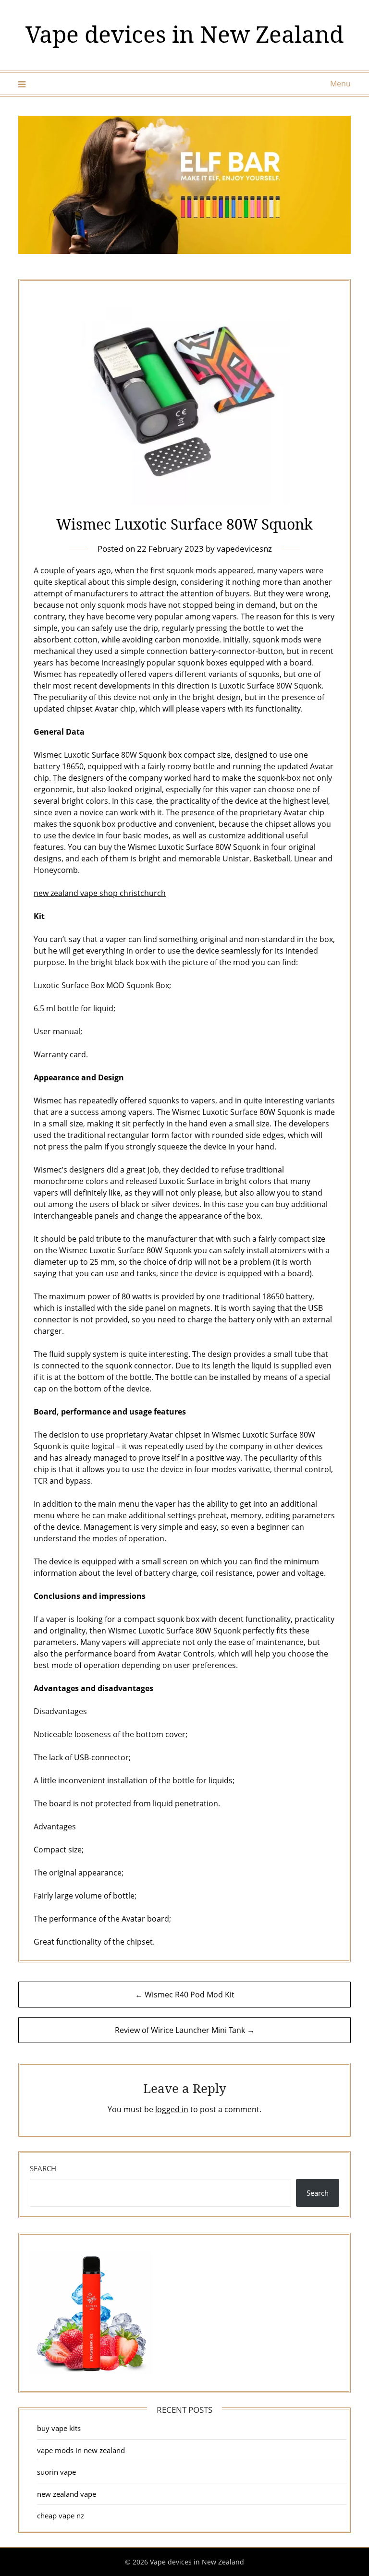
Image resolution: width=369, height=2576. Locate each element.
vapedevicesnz (244, 549)
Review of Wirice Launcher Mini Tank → (185, 2030)
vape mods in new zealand (81, 2450)
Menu (340, 84)
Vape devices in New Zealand (184, 34)
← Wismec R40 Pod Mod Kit (185, 1995)
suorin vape (56, 2472)
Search (43, 2168)
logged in (172, 2109)
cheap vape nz (61, 2516)
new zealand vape (67, 2494)
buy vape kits (59, 2428)
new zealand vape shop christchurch (100, 893)
